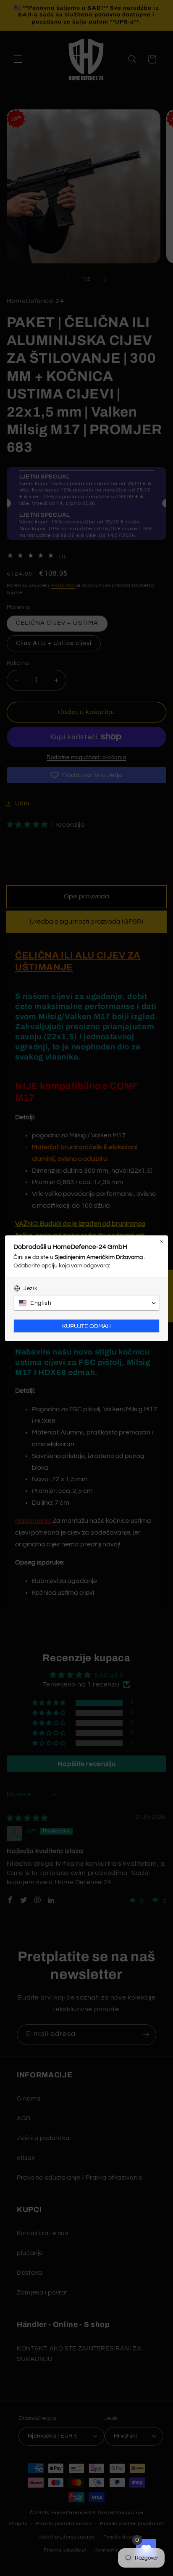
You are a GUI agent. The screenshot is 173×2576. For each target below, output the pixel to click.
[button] (86, 1303)
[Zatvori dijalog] (162, 1242)
